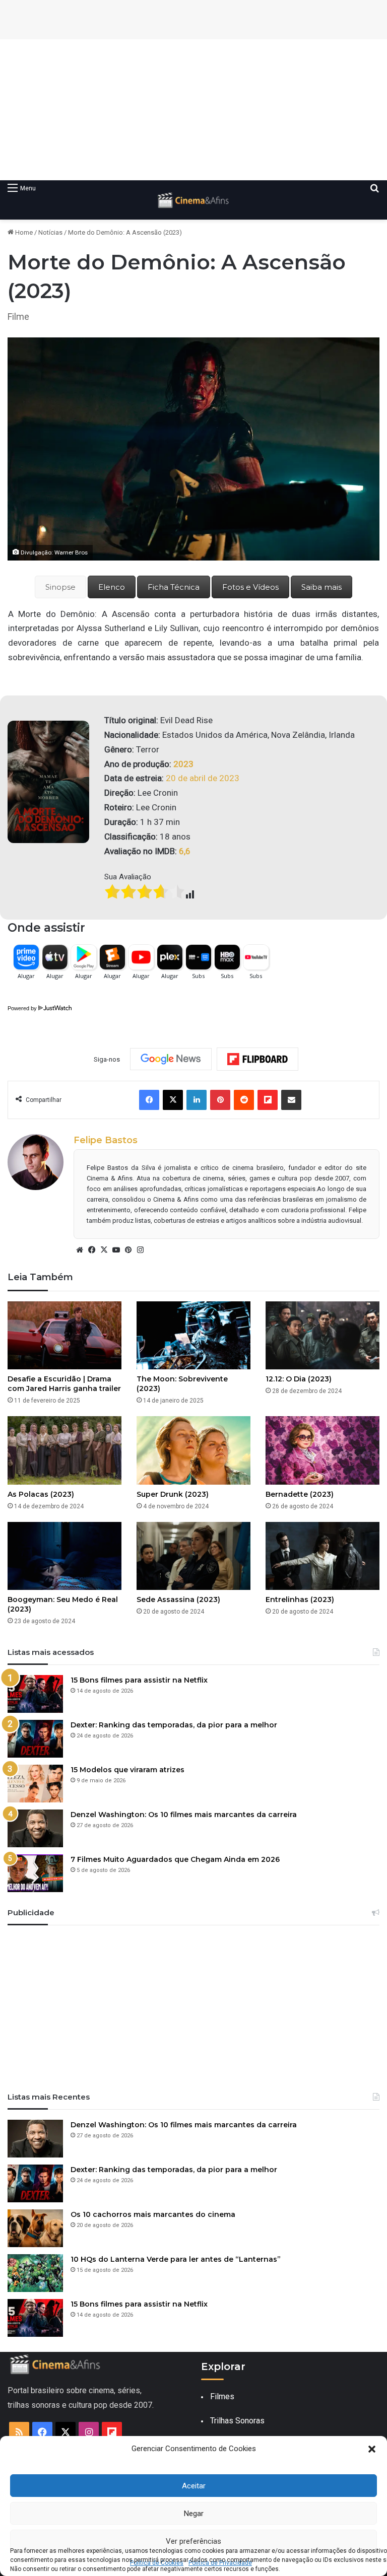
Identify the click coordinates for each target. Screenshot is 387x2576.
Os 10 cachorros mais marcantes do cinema (153, 2214)
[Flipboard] (257, 1059)
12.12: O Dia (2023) (299, 1379)
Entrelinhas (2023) (300, 1599)
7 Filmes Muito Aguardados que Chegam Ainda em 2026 (175, 1859)
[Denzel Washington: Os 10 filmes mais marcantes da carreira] (35, 1828)
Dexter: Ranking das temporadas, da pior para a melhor (174, 1725)
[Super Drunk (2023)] (193, 1450)
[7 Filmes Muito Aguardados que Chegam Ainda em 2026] (35, 1873)
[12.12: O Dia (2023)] (322, 1335)
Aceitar (194, 2486)
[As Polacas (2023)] (64, 1450)
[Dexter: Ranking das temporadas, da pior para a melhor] (35, 1739)
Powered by (22, 1008)
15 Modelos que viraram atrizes (127, 1770)
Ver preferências (193, 2541)
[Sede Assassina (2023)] (193, 1556)
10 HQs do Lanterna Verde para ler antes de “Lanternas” (176, 2259)
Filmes (222, 2396)
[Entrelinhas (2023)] (322, 1556)
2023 (183, 764)
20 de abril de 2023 (204, 778)
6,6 (185, 851)
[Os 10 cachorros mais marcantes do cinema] (35, 2228)
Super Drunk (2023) (173, 1494)
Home (23, 232)
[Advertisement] (193, 110)
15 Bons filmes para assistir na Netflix (139, 1680)
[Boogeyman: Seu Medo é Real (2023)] (64, 1556)
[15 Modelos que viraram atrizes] (35, 1784)
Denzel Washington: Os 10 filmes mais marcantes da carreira (184, 1815)
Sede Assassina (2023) (178, 1599)
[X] (104, 1250)
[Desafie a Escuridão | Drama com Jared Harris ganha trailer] (64, 1335)
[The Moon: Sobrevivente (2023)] (193, 1335)
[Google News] (171, 1059)
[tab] (60, 587)
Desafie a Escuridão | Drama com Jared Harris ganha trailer (64, 1384)
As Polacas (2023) (41, 1494)
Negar (194, 2514)
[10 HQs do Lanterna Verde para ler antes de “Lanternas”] (35, 2273)
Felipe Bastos (106, 1140)
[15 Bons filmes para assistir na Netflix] (35, 1694)
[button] (372, 2449)
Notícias (50, 232)
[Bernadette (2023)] (322, 1450)
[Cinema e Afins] (193, 200)
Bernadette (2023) (300, 1494)
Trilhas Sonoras (237, 2421)
